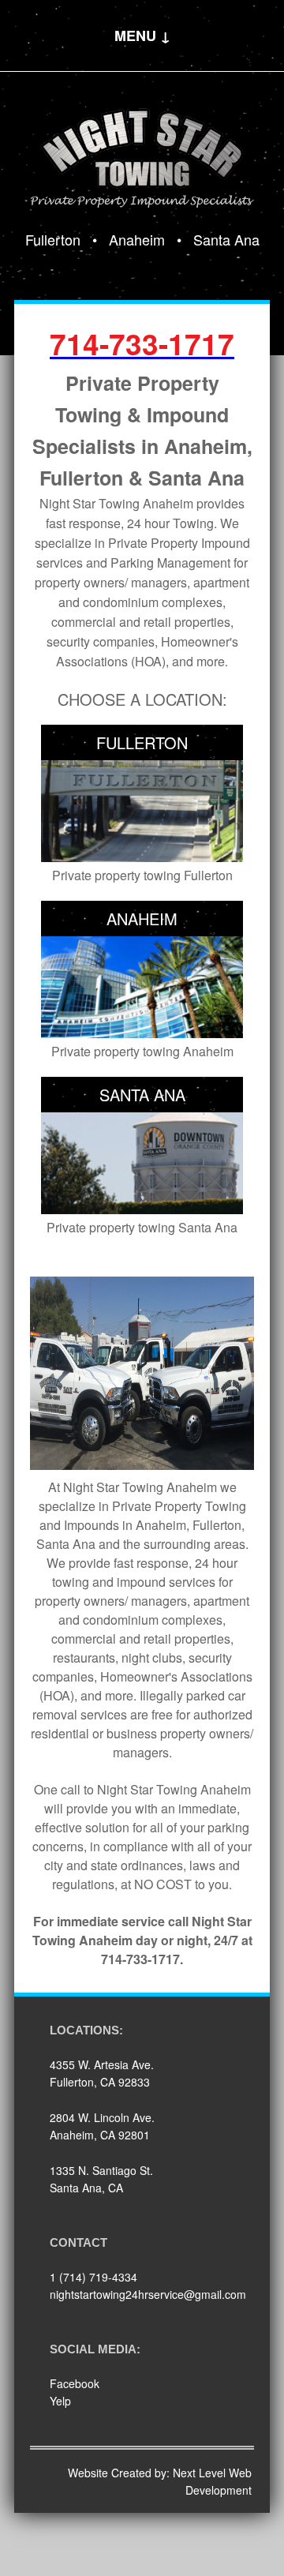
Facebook (75, 2383)
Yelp (60, 2401)
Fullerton (53, 239)
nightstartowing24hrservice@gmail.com (148, 2294)
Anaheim (137, 239)
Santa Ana (226, 239)
